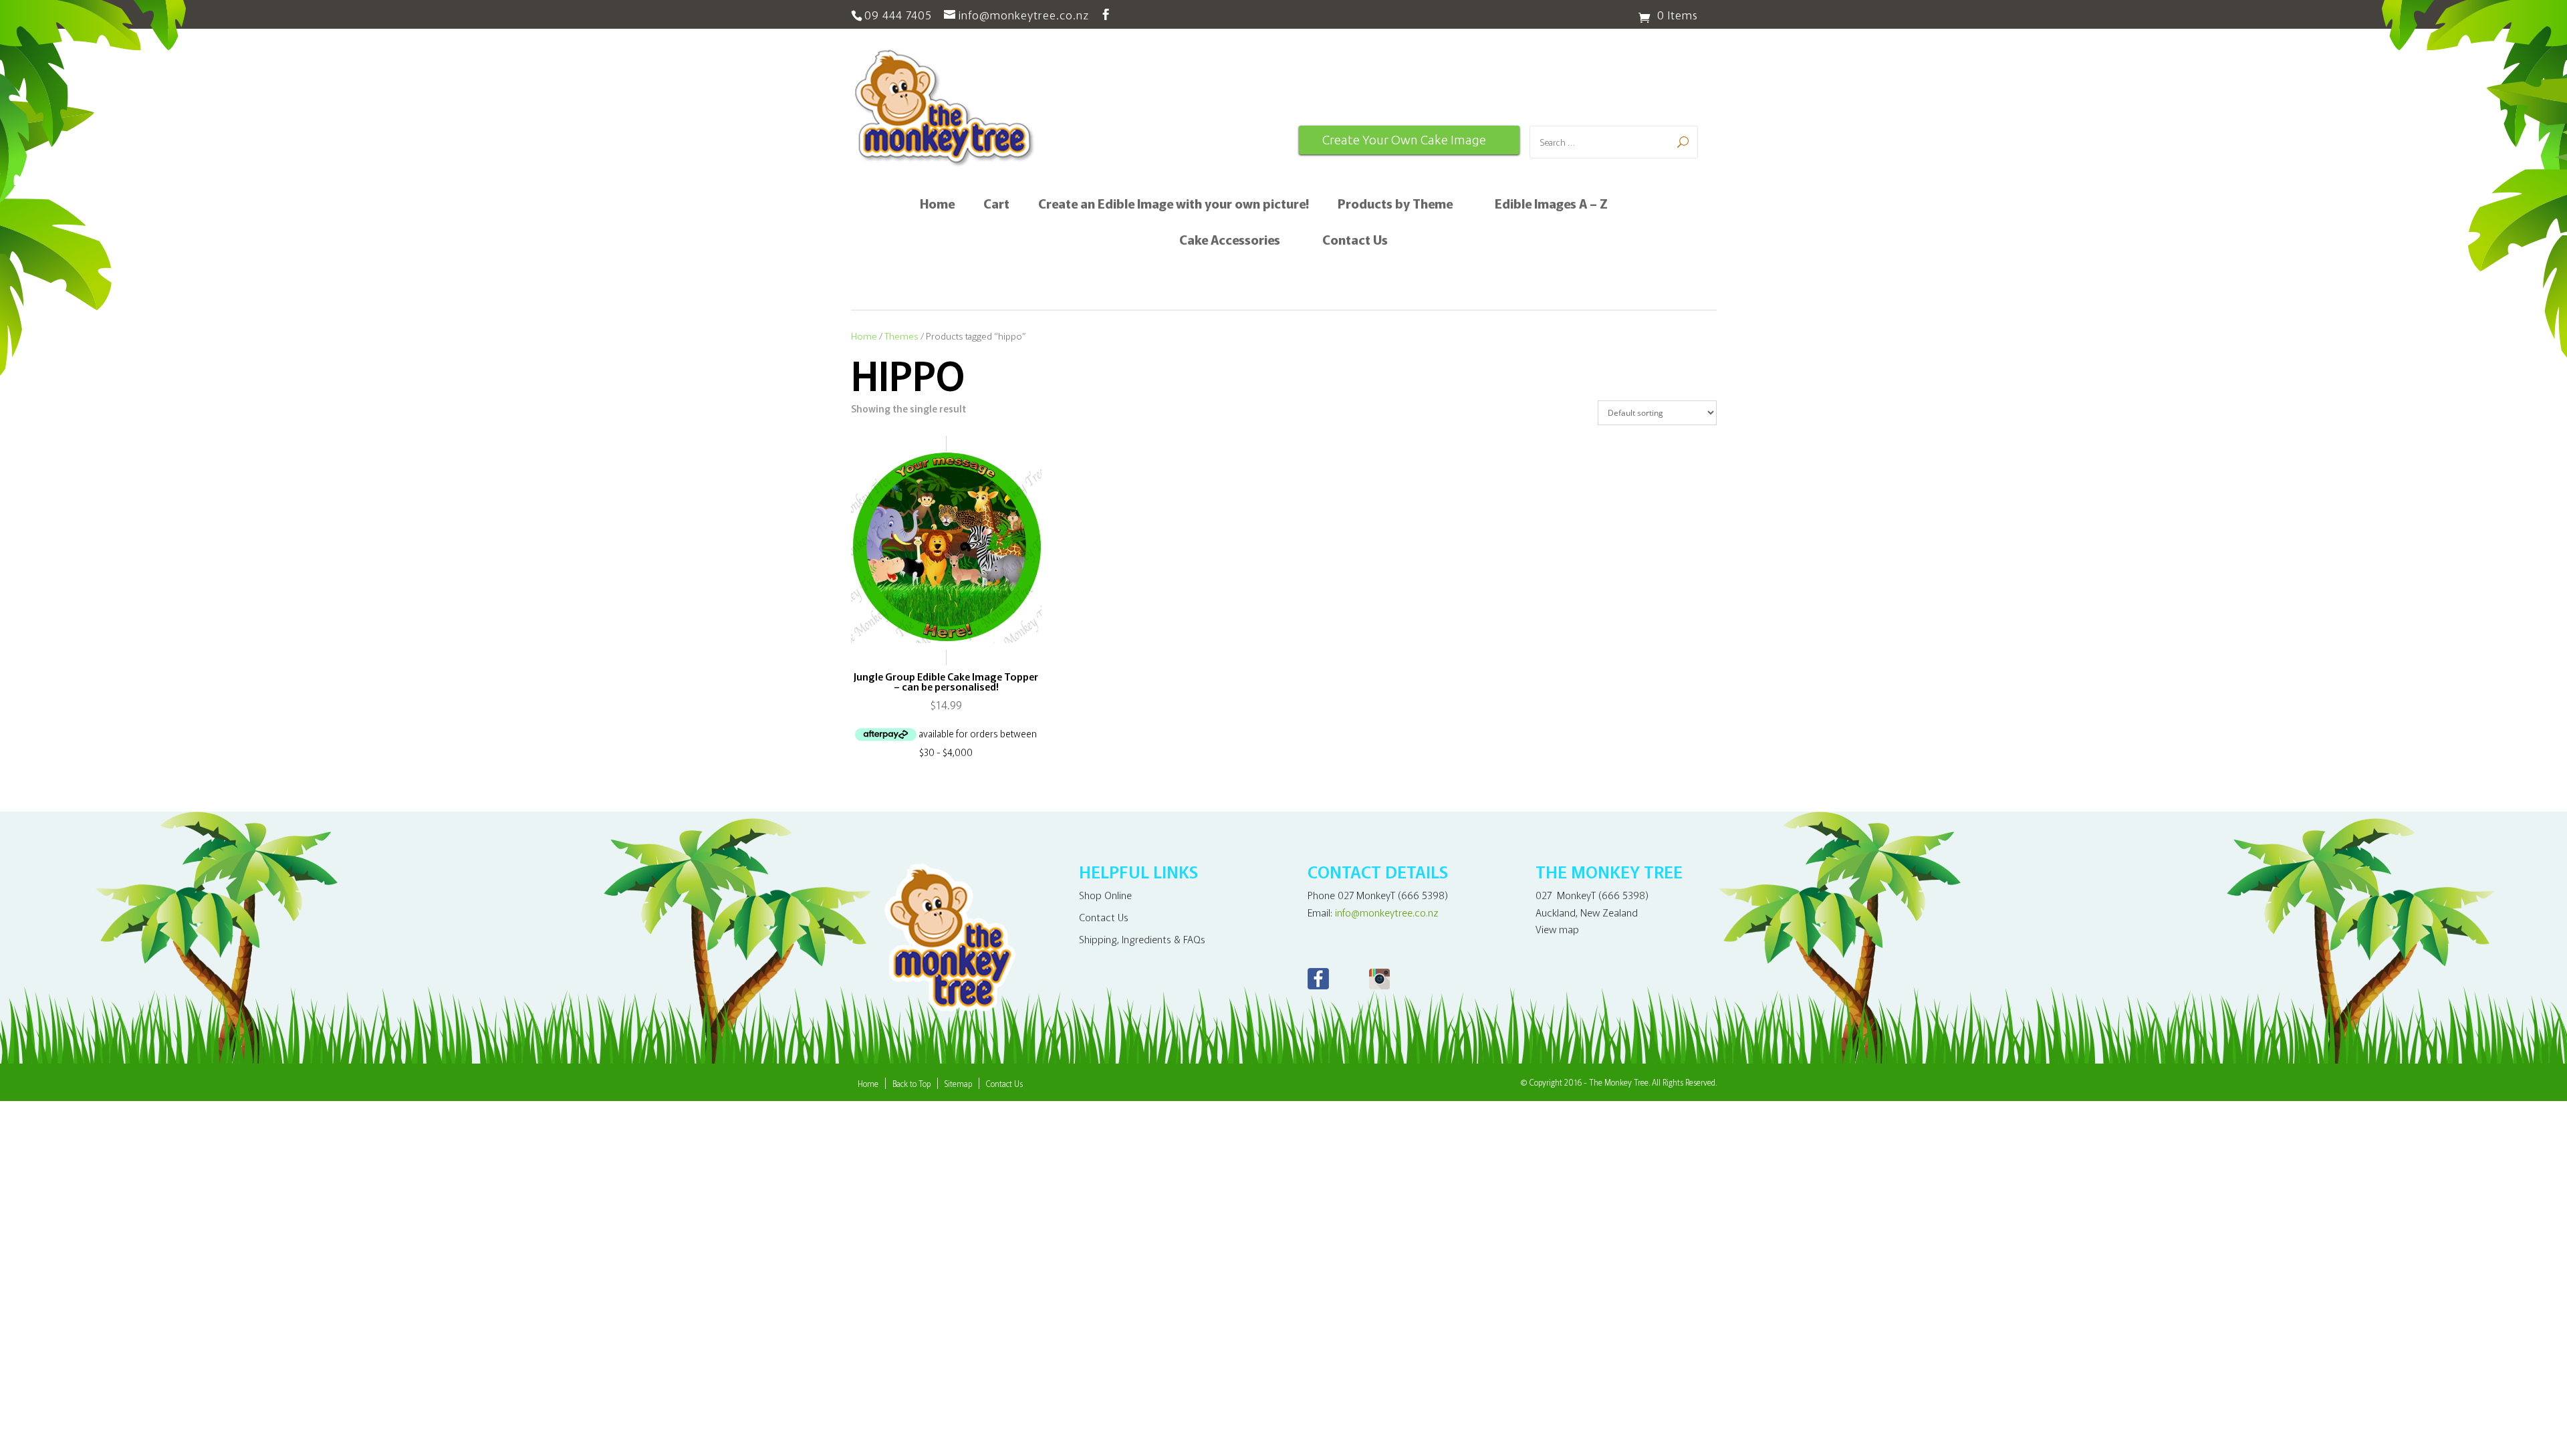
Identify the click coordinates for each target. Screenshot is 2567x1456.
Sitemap (958, 1083)
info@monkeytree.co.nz (1387, 912)
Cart (996, 205)
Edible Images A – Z (1551, 205)
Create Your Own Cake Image (1404, 140)
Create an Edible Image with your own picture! (1174, 205)
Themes (901, 336)
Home (937, 205)
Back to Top (911, 1083)
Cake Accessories (1230, 241)
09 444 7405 (898, 14)
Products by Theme (1395, 205)
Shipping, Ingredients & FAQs (1142, 939)
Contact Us (1355, 241)
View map (1557, 929)
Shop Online (1105, 895)
